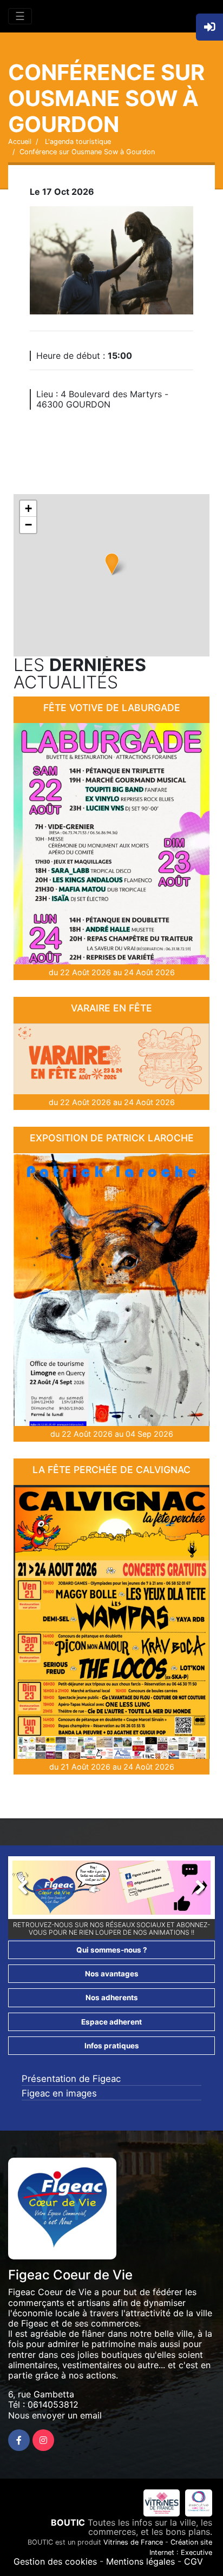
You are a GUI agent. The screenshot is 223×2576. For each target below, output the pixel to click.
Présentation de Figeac (71, 2079)
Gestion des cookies (55, 2561)
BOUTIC (68, 2522)
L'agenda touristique (77, 142)
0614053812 (53, 2404)
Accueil (20, 142)
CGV (194, 2561)
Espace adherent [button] (111, 2022)
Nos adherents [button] (112, 1997)
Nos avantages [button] (112, 1974)
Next (194, 1890)
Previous (29, 1890)
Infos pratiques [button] (112, 2046)
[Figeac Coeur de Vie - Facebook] (19, 2440)
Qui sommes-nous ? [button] (112, 1950)
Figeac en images (59, 2093)
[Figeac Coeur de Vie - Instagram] (43, 2440)
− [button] (28, 525)
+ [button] (28, 508)
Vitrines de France (133, 2542)
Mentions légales (140, 2561)
